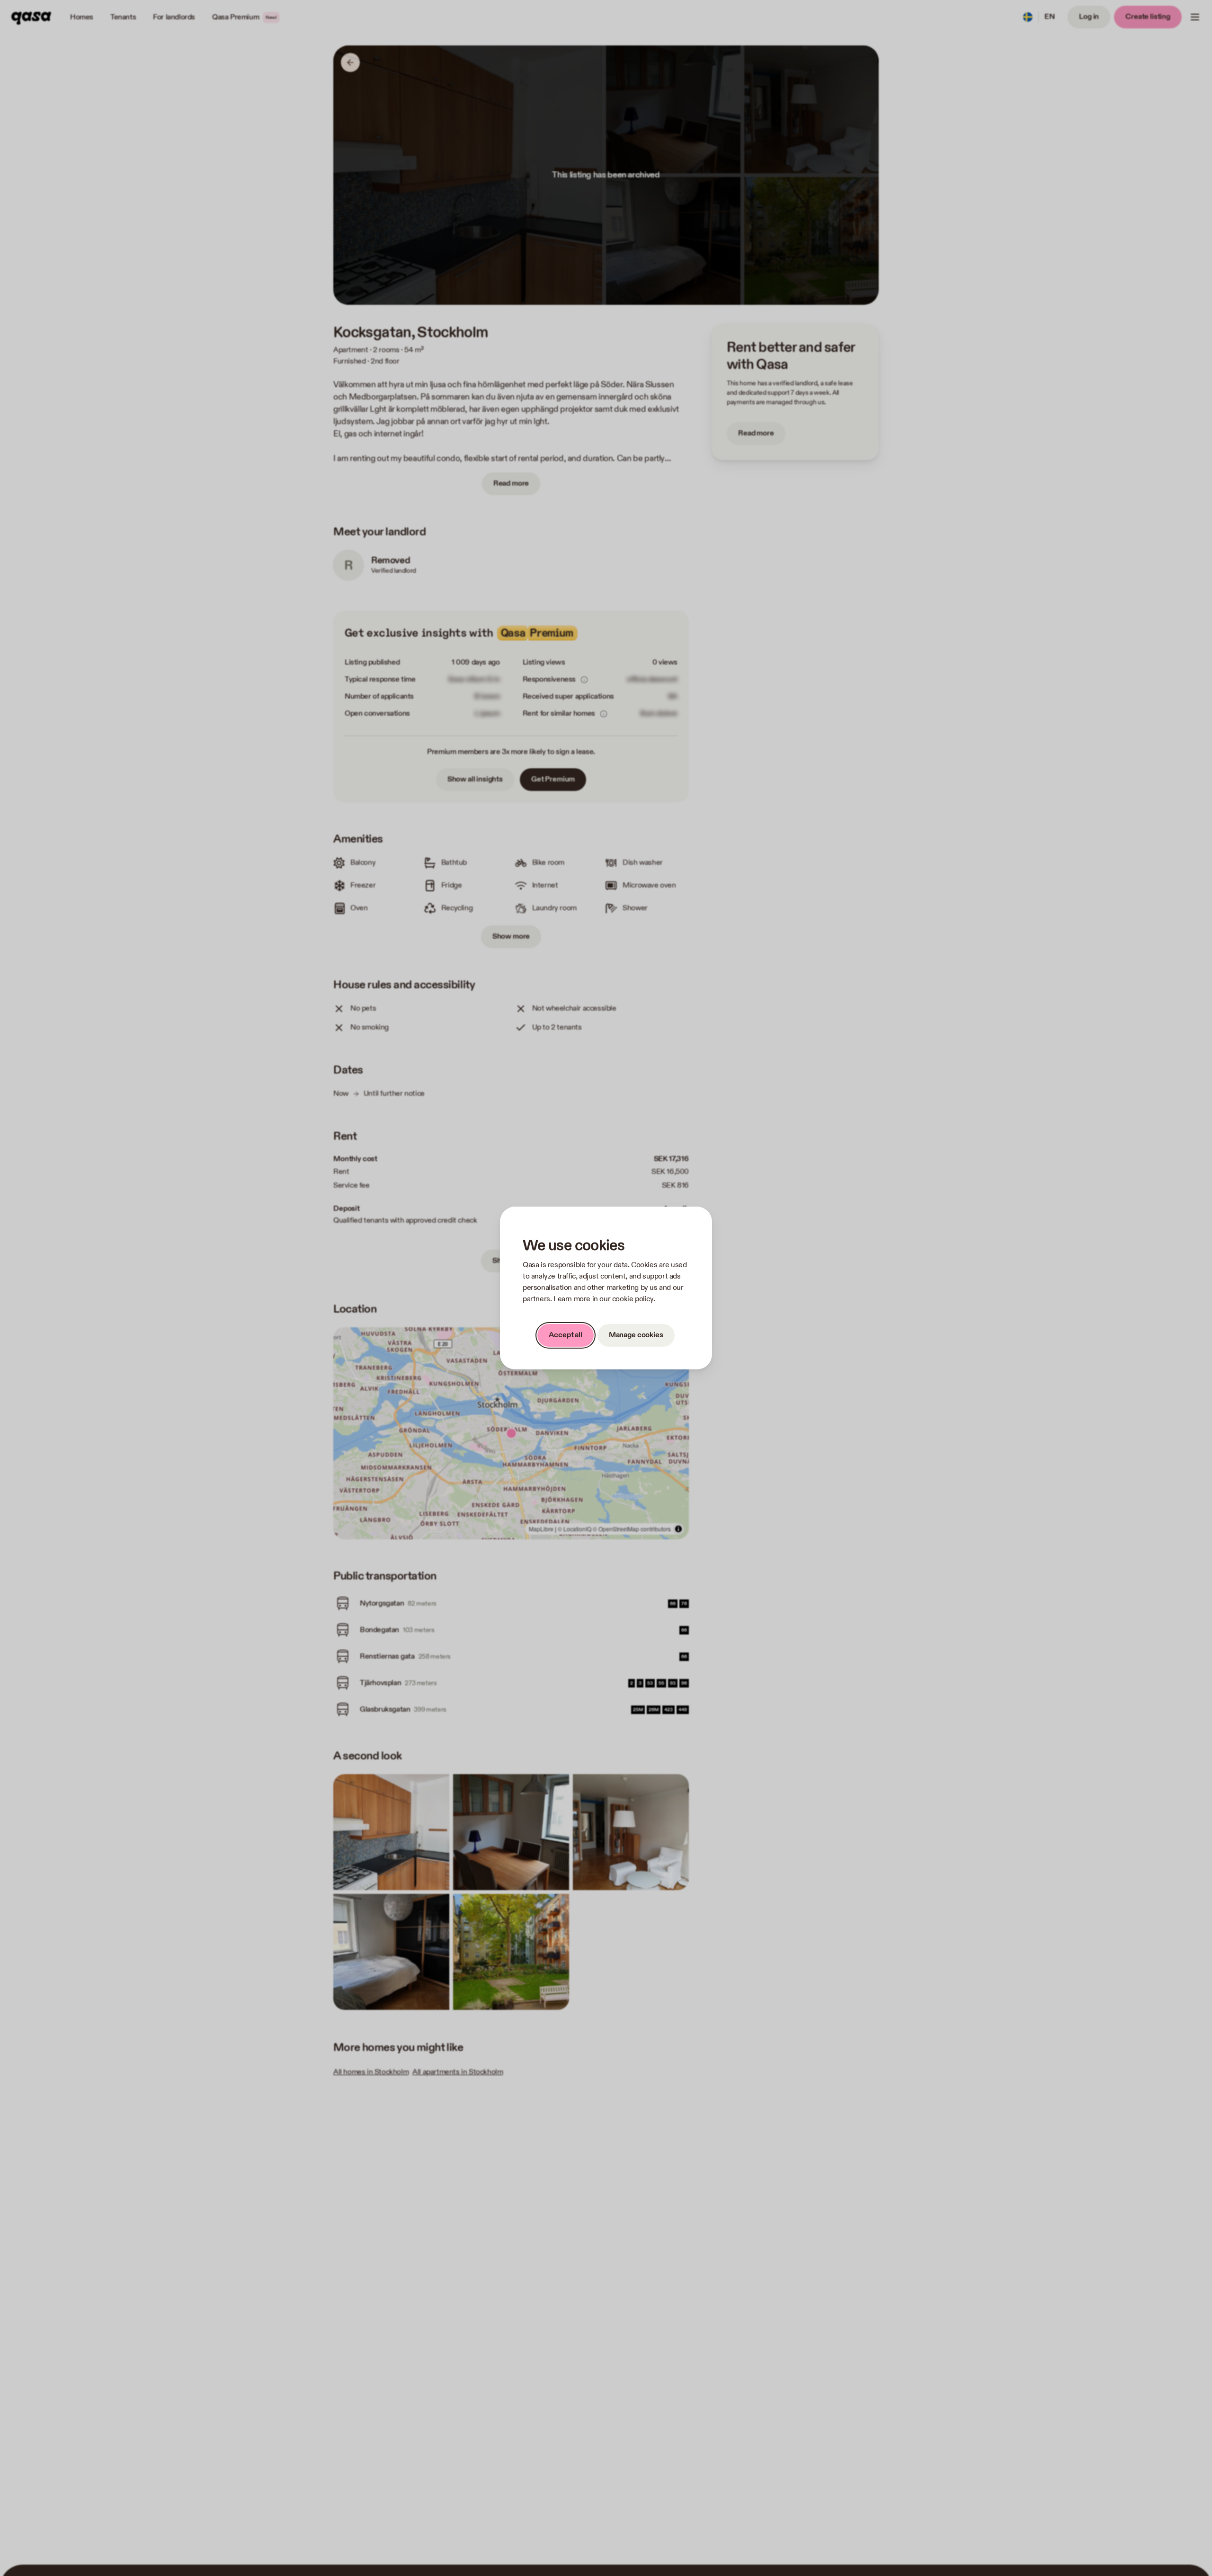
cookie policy (633, 1299)
